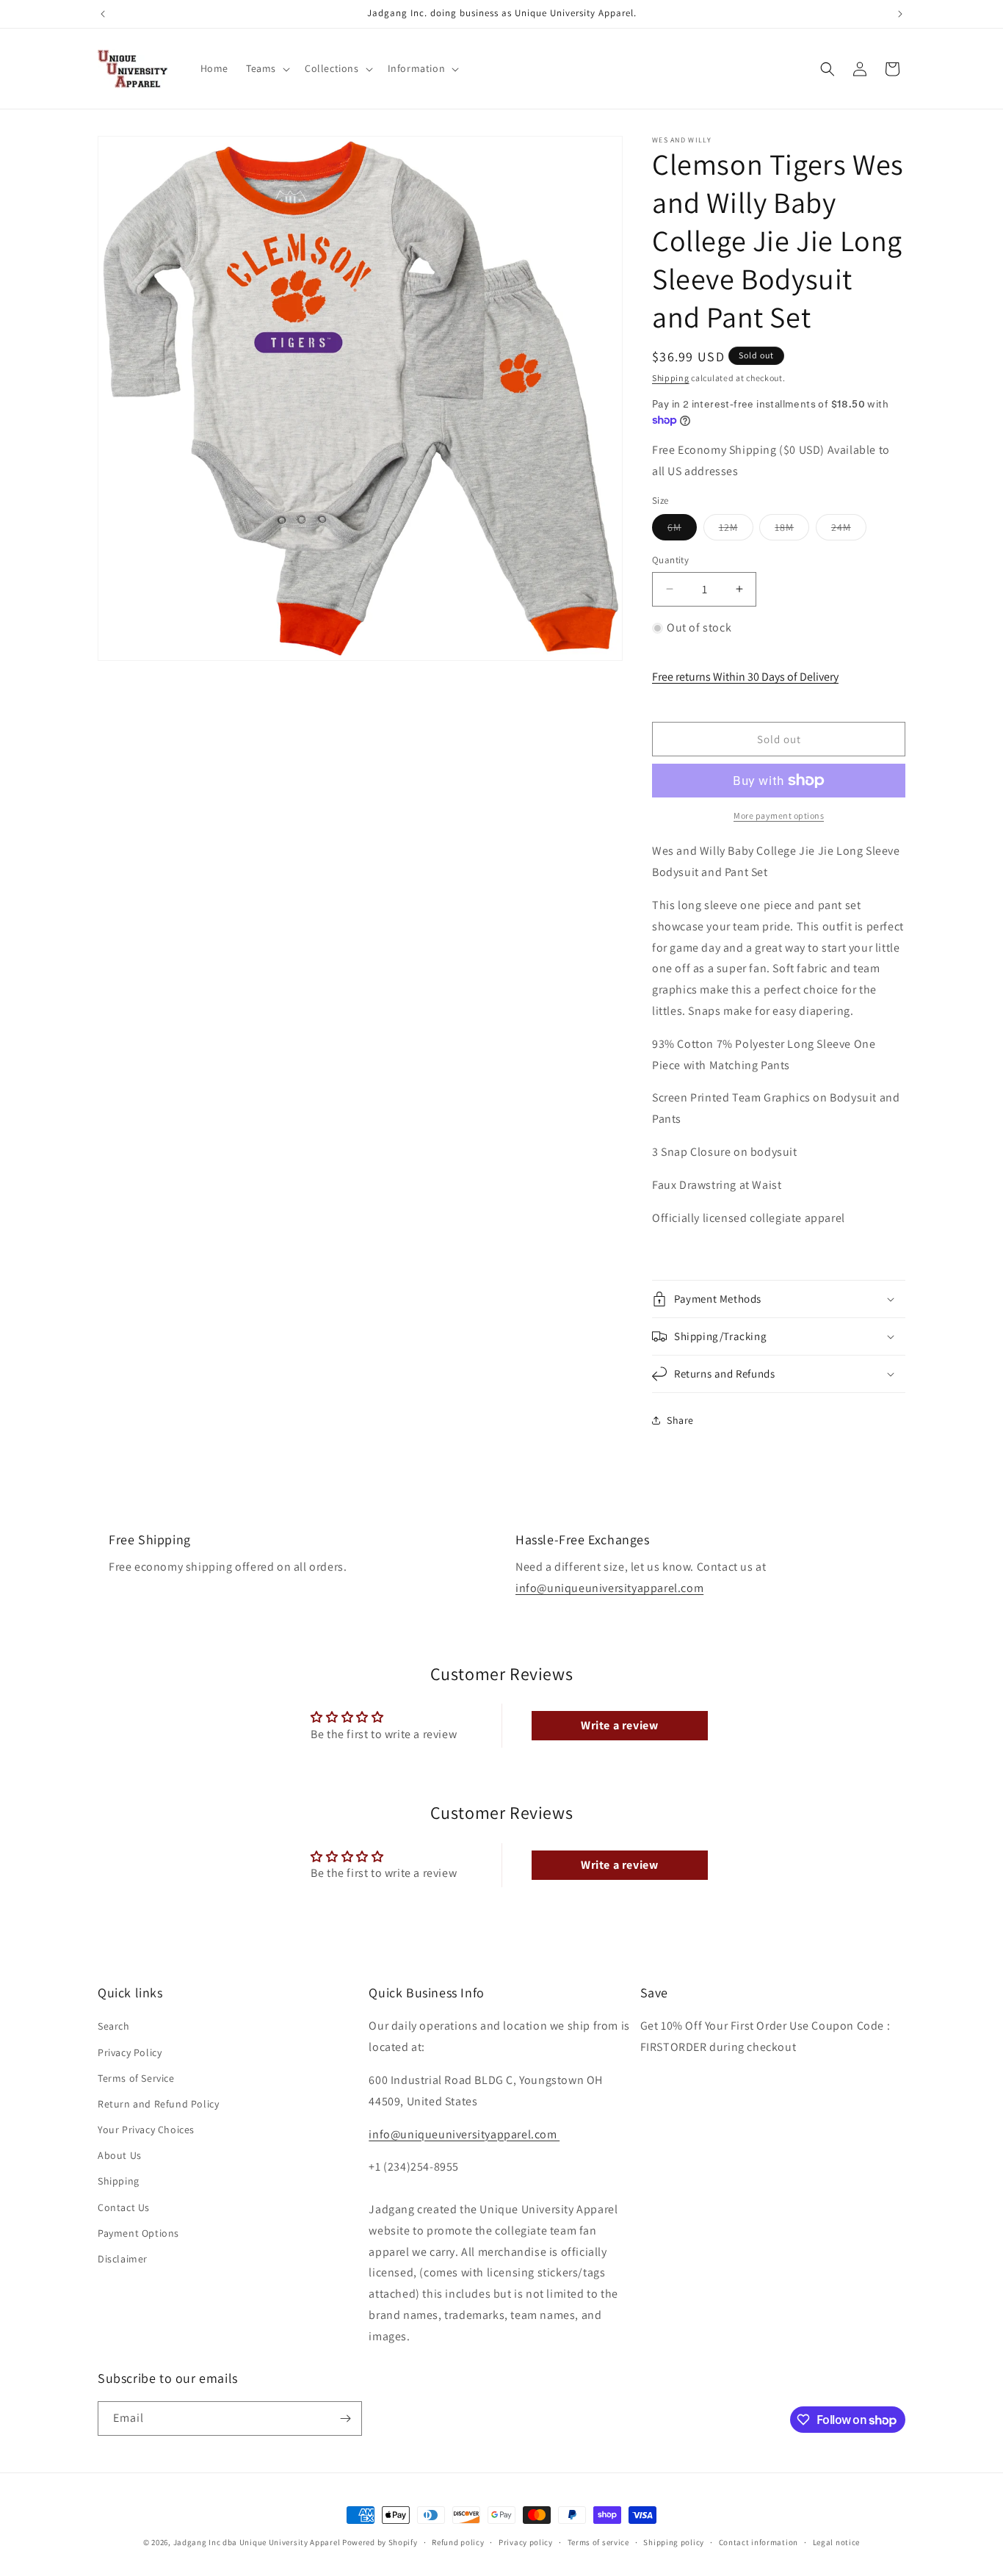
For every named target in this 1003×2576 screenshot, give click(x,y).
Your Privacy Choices (146, 2130)
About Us (120, 2155)
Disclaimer (123, 2259)
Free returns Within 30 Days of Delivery (745, 677)
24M (849, 530)
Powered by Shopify (380, 2542)
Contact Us (124, 2207)
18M (792, 530)
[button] (267, 68)
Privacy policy (526, 2542)
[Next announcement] (900, 14)
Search (114, 2026)
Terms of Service (136, 2078)
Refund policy (458, 2542)
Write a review (619, 1725)
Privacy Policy (130, 2052)
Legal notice (836, 2542)
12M (736, 530)
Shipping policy (674, 2542)
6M (682, 530)
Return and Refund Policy (158, 2104)
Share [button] (680, 1420)
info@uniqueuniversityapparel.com (609, 1588)
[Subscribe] (345, 2418)
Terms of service (598, 2542)
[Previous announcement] (103, 14)
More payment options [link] (779, 815)
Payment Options (138, 2233)
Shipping (671, 378)
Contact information (758, 2542)
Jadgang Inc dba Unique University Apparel (257, 2542)
